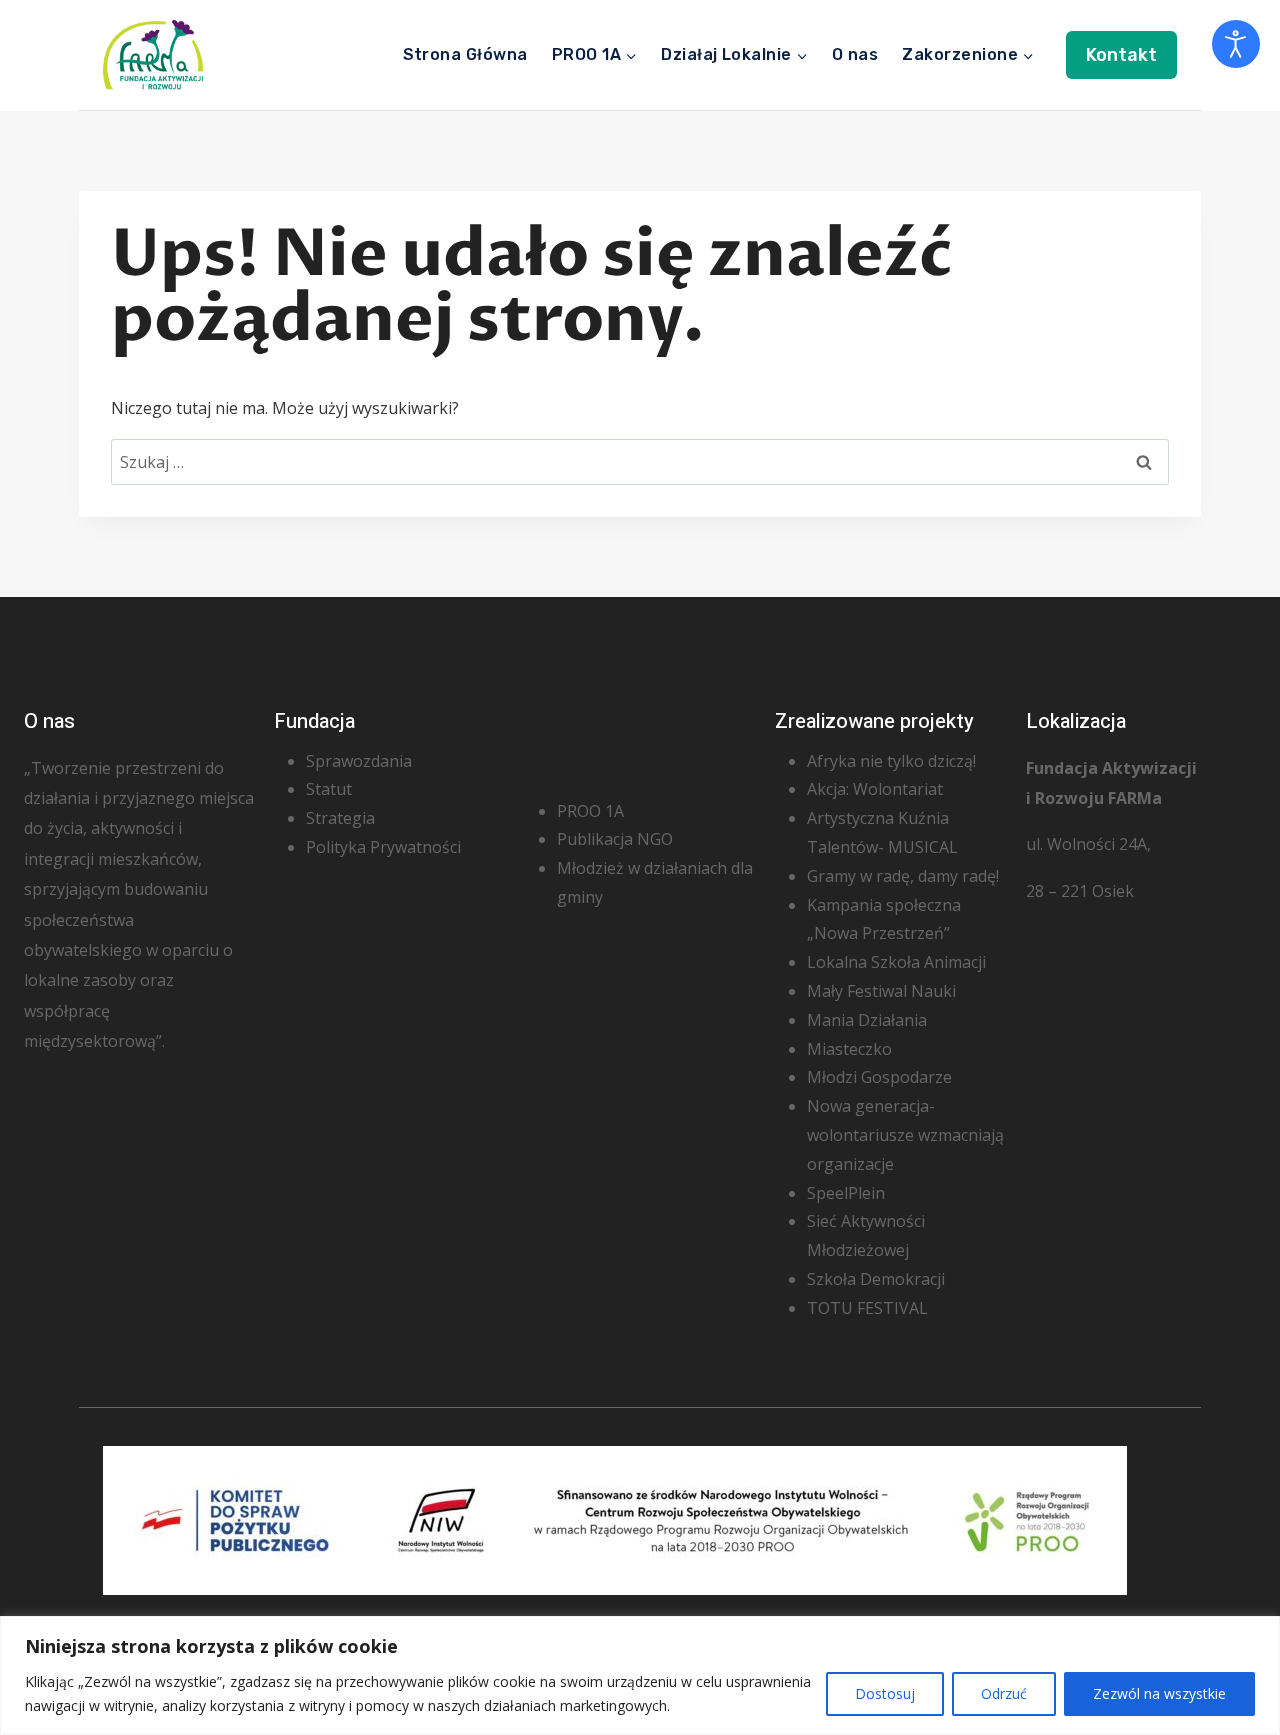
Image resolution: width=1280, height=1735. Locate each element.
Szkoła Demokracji (876, 1279)
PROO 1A (590, 811)
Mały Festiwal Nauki (881, 991)
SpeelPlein (846, 1193)
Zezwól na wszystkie (1159, 1693)
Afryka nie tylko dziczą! (891, 761)
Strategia (340, 818)
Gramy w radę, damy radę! (903, 876)
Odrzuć (1004, 1693)
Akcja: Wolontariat (875, 789)
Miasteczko (849, 1049)
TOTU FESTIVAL (867, 1308)
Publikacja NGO (615, 839)
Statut (329, 789)
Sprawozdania (359, 761)
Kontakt (1121, 55)
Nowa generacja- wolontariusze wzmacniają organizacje (905, 1135)
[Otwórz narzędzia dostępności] (1236, 44)
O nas (855, 54)
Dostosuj (885, 1693)
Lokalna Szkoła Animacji (896, 962)
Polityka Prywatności (383, 847)
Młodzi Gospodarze (879, 1077)
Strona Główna (465, 54)
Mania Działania (867, 1020)
